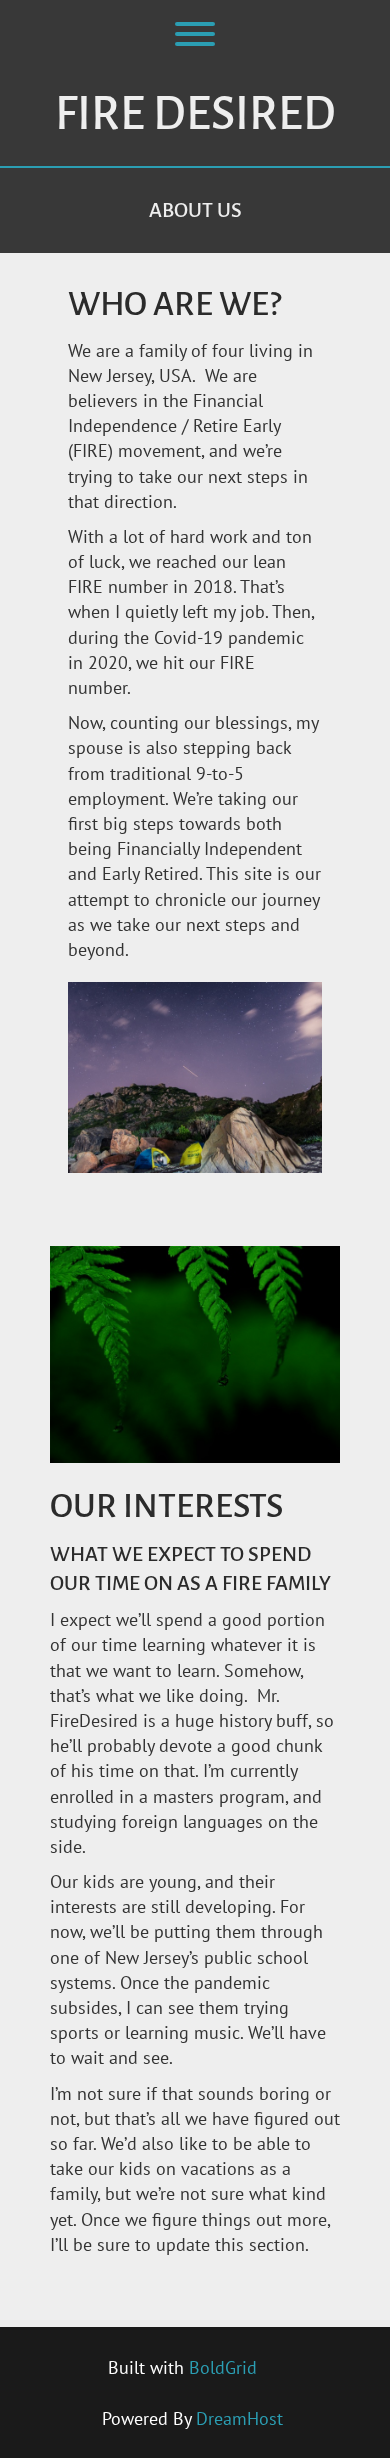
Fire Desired (195, 114)
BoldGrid (223, 2367)
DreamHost (239, 2418)
